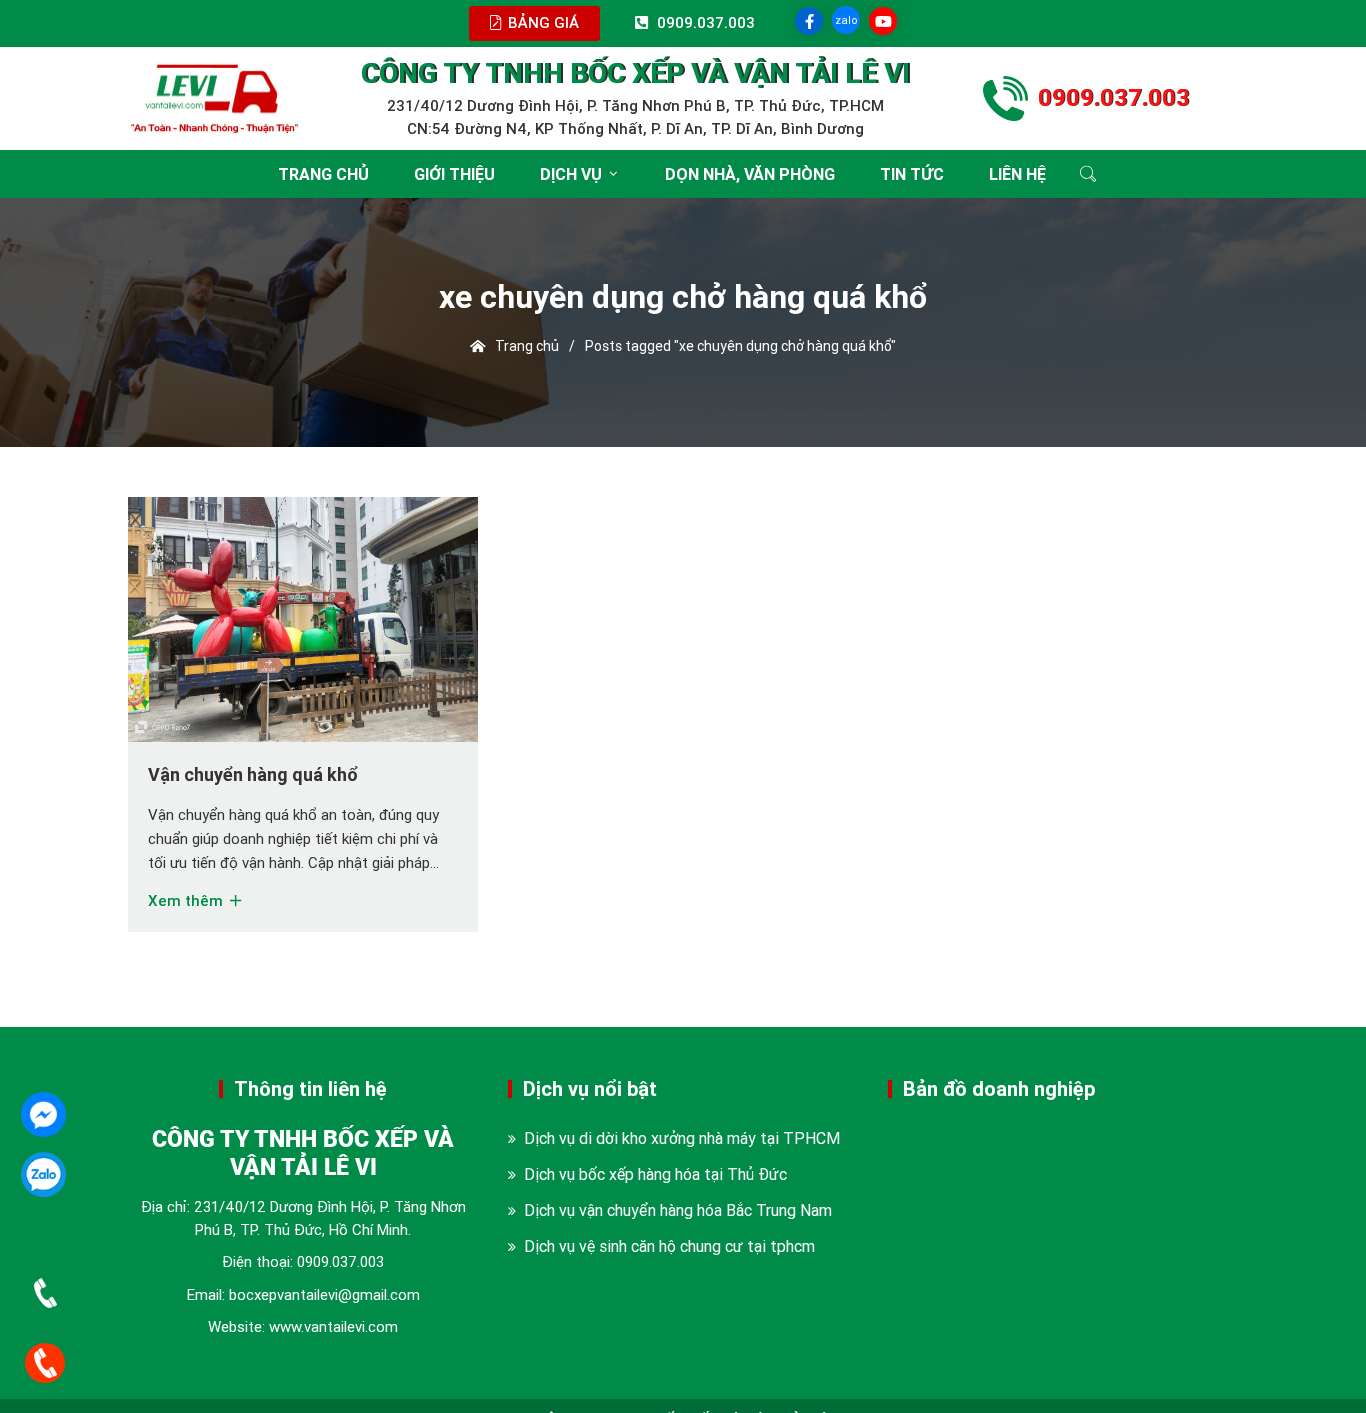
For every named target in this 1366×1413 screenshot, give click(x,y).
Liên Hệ (1017, 174)
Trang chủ (323, 174)
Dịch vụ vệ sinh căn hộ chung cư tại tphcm (669, 1246)
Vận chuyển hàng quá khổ (253, 774)
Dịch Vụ (571, 174)
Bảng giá (541, 22)
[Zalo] (43, 1174)
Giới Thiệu (454, 174)
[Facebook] (43, 1114)
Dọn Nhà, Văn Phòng (750, 174)
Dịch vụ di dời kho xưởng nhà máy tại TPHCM (682, 1138)
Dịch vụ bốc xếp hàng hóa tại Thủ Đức (655, 1174)
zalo (846, 20)
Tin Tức (912, 174)
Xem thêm (187, 900)
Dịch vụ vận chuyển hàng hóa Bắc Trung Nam (678, 1210)
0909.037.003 (340, 1261)
